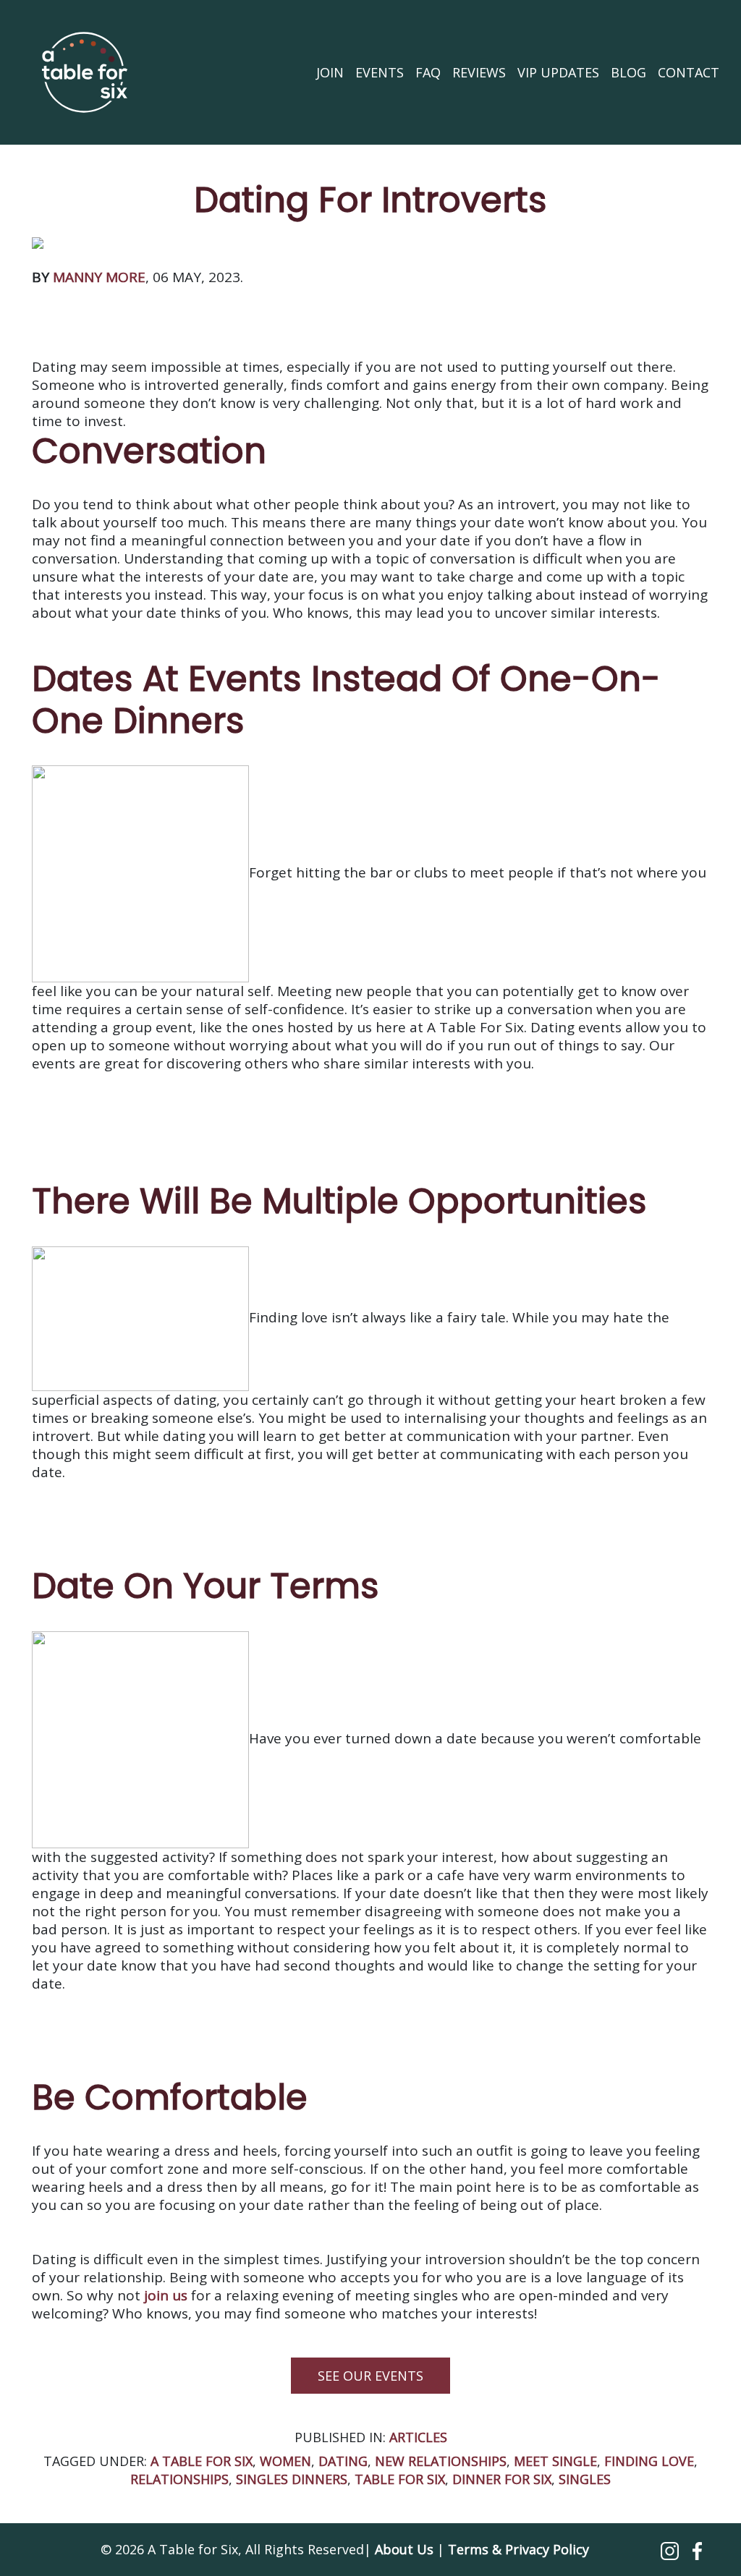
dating (343, 2461)
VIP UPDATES (558, 72)
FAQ (428, 72)
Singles (585, 2479)
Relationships (179, 2479)
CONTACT (689, 72)
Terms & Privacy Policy (518, 2549)
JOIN (330, 72)
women (285, 2461)
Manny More (99, 277)
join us (166, 2295)
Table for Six (400, 2479)
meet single (555, 2461)
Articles (418, 2437)
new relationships (441, 2461)
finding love (649, 2461)
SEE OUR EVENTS (370, 2376)
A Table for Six (202, 2461)
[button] (672, 2549)
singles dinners (292, 2479)
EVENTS (380, 72)
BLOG (628, 72)
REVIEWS (479, 72)
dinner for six (502, 2479)
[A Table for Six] (85, 72)
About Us (404, 2549)
